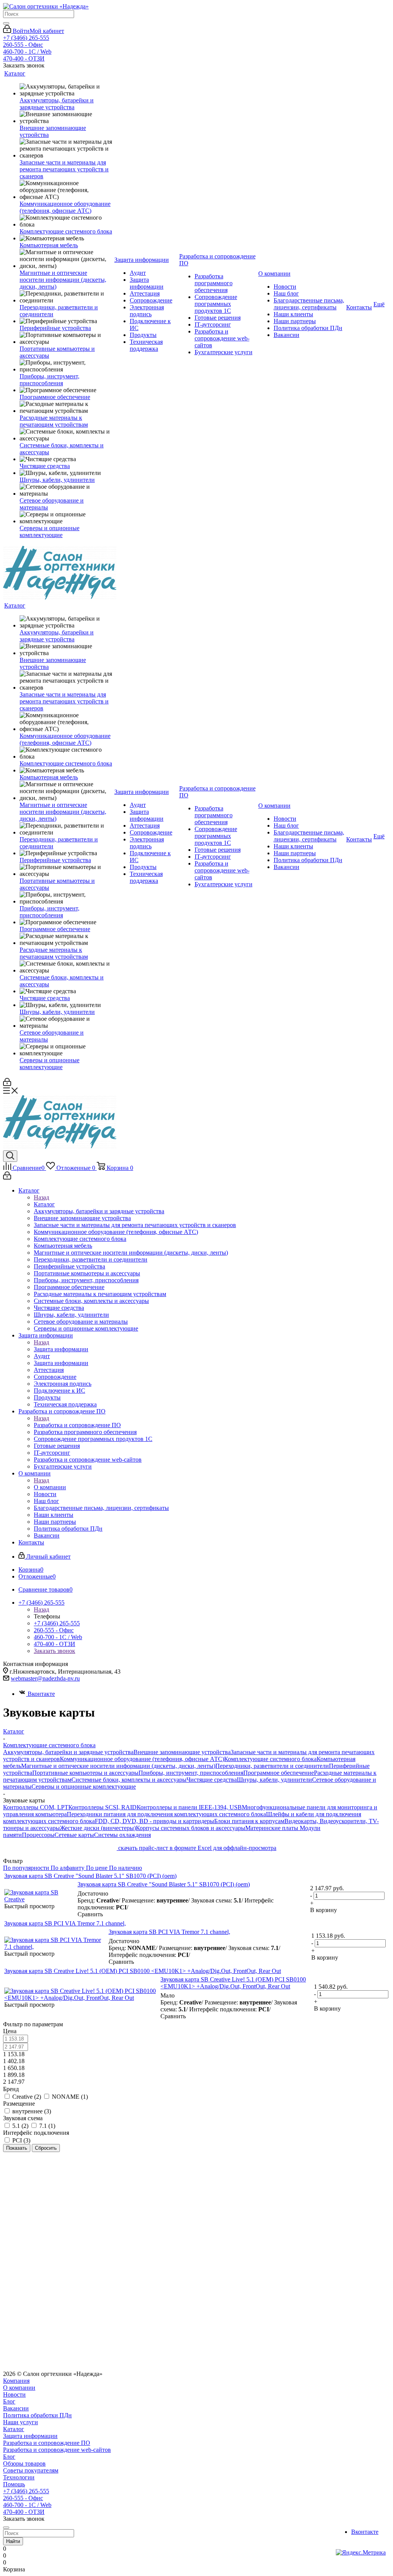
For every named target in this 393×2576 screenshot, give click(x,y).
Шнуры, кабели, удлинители (274, 1780)
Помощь (14, 2484)
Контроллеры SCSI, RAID (102, 1807)
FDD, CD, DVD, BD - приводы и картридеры (154, 1821)
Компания (16, 2381)
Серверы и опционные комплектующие (84, 1787)
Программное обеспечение (279, 1773)
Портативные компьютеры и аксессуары (85, 1773)
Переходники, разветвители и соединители (272, 1766)
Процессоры (38, 1835)
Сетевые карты (74, 1835)
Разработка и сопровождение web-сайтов (57, 2450)
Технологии (19, 2477)
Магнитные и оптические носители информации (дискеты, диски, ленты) (118, 1766)
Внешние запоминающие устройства (182, 1752)
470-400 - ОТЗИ (24, 58)
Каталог (44, 1204)
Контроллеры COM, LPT (36, 1807)
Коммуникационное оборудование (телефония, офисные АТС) (142, 1759)
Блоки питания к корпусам (249, 1821)
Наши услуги (21, 2422)
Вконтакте (41, 1694)
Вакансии (16, 2408)
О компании (50, 1487)
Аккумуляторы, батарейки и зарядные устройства (68, 1752)
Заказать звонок (54, 1651)
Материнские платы (272, 1828)
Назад (41, 1197)
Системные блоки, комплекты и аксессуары (129, 1780)
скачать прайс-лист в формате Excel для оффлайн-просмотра (196, 1848)
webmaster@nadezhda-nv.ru (45, 1678)
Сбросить (46, 2148)
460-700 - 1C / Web (27, 52)
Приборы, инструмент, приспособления (191, 1773)
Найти (13, 2541)
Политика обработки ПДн (37, 2415)
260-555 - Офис (23, 45)
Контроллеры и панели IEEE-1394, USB (189, 1807)
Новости (14, 2394)
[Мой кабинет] (7, 1084)
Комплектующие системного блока (270, 1759)
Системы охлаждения (122, 1835)
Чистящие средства (212, 1780)
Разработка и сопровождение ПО (77, 1425)
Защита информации (61, 1349)
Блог (9, 2401)
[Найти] (6, 23)
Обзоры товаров (24, 2463)
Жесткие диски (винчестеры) (98, 1828)
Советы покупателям (31, 2470)
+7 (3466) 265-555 (26, 38)
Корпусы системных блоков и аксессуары (191, 1828)
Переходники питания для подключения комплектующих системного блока (166, 1814)
